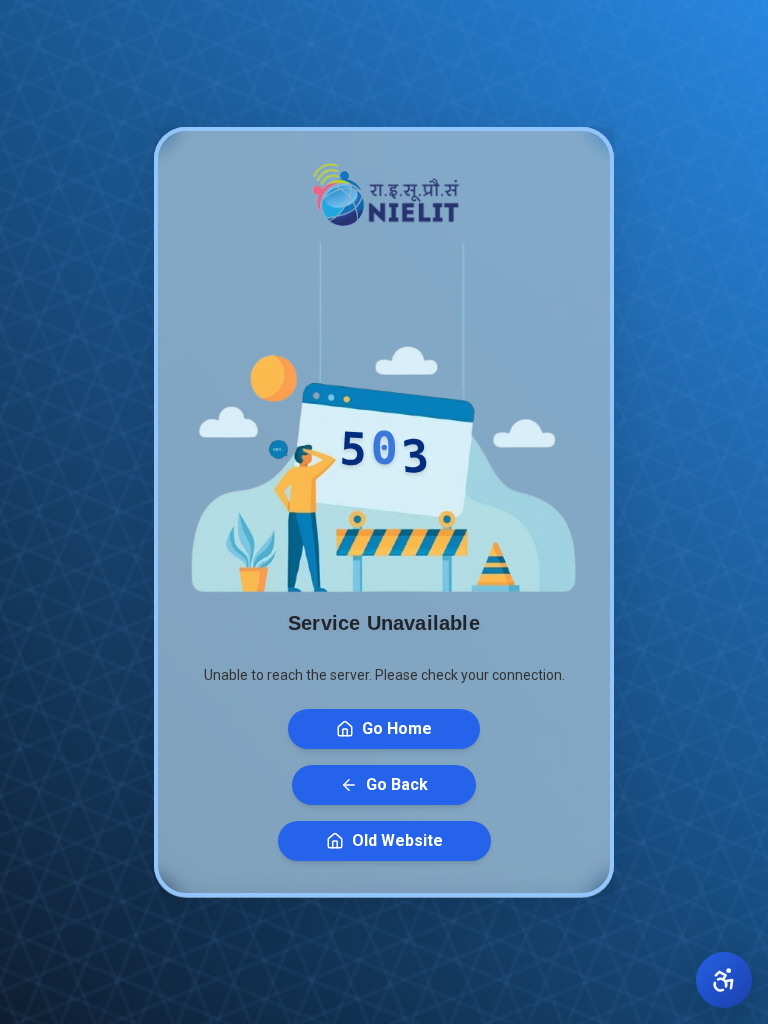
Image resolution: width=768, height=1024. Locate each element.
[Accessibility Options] (724, 980)
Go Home (397, 728)
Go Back (397, 784)
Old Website (397, 840)
